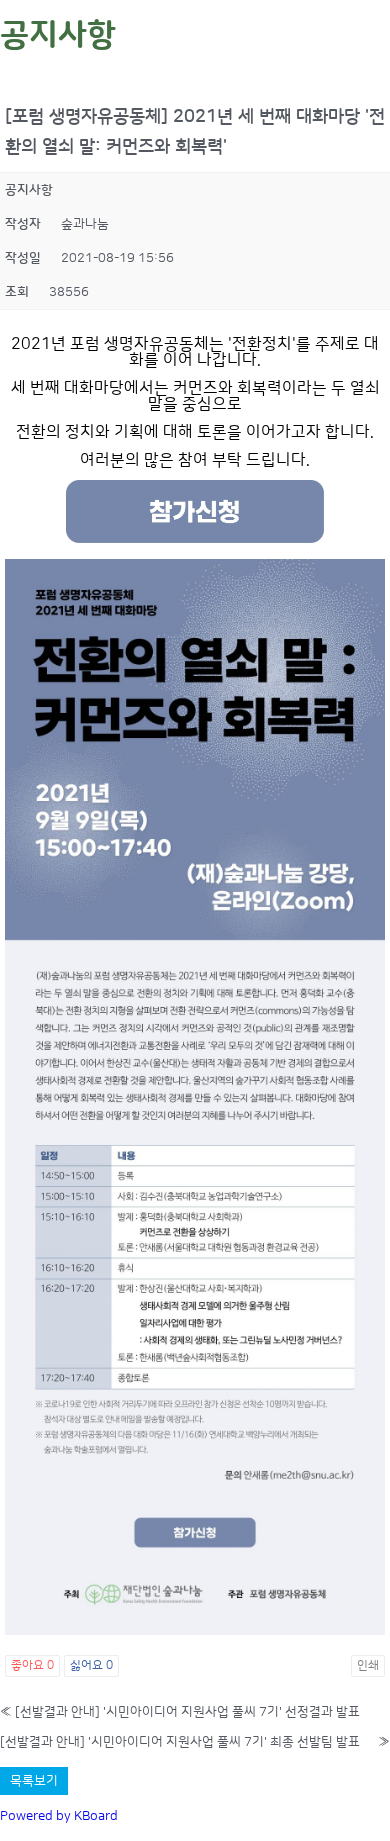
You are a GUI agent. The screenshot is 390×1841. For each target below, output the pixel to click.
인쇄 (368, 1665)
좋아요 (32, 1665)
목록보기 (34, 1781)
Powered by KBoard (59, 1816)
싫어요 (91, 1665)
